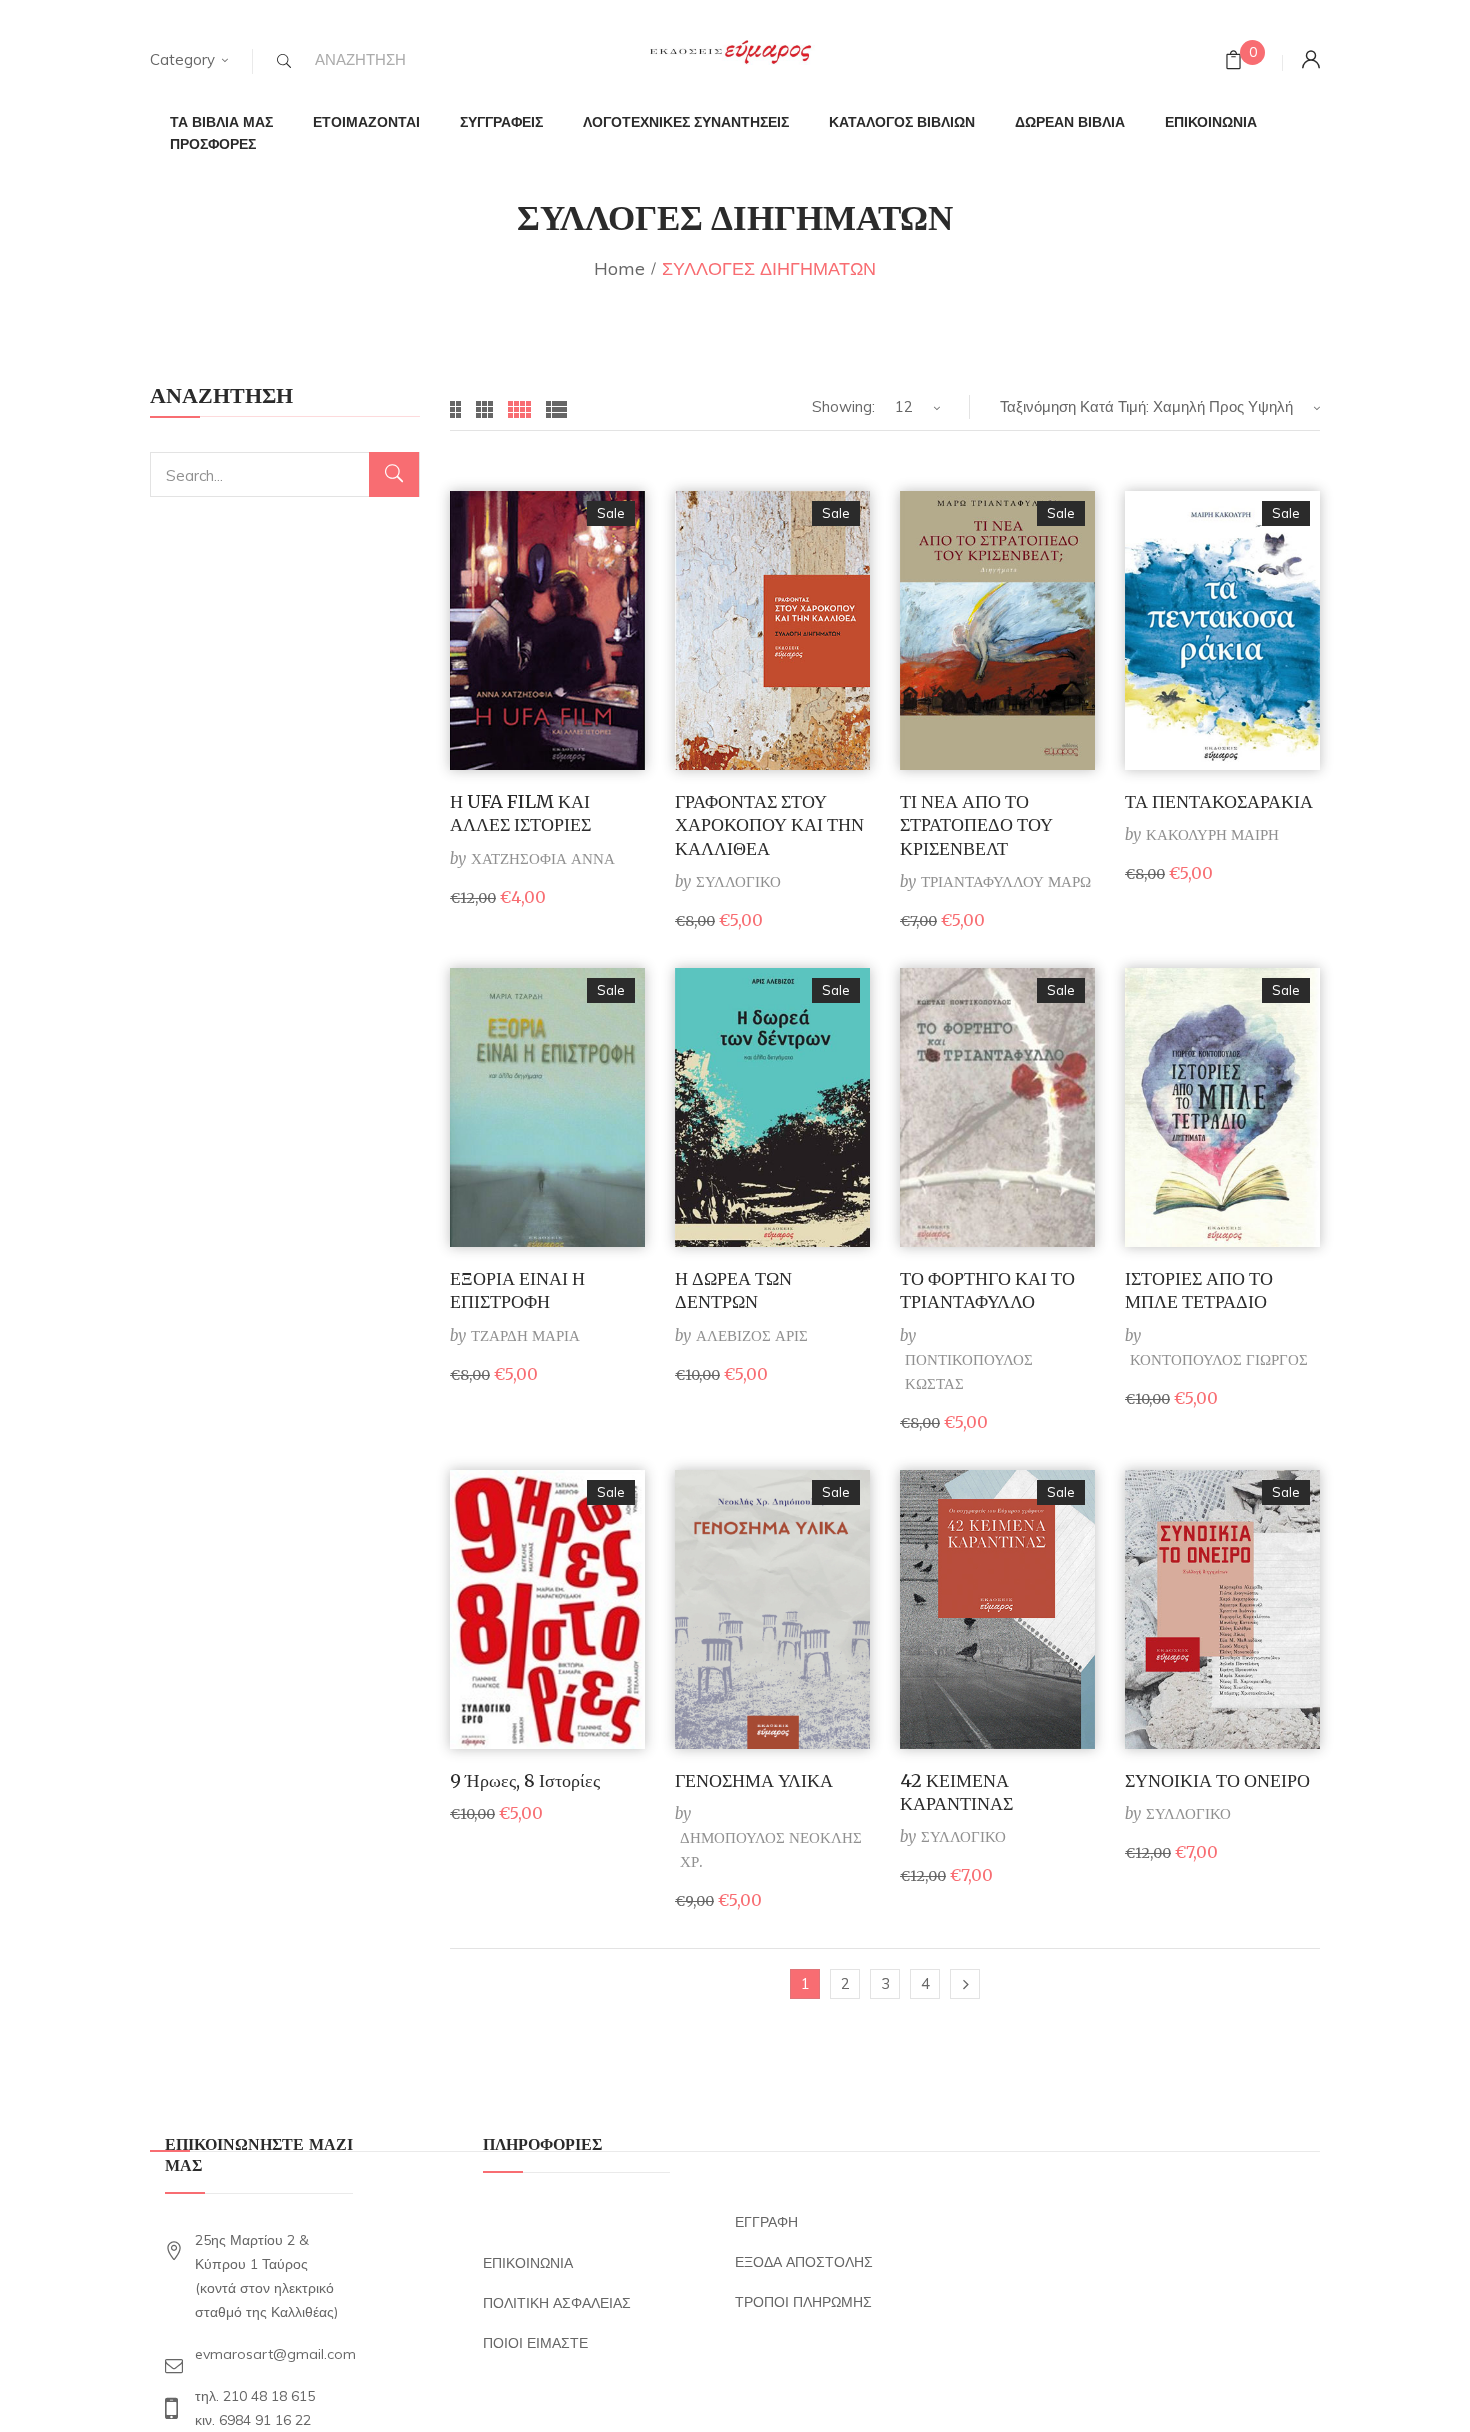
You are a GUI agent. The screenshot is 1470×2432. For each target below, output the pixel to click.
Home (619, 268)
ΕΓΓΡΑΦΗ (766, 2222)
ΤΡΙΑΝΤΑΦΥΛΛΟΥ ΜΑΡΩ (1006, 881)
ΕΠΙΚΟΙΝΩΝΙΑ (528, 2263)
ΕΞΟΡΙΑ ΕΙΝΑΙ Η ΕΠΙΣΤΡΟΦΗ (517, 1290)
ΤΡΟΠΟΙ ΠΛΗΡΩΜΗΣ (803, 2302)
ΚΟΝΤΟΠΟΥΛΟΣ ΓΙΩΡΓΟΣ (1219, 1359)
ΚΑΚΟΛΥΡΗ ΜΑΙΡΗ (1212, 834)
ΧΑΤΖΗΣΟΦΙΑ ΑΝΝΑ (543, 858)
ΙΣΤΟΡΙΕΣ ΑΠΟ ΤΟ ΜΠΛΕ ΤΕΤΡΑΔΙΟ (1199, 1290)
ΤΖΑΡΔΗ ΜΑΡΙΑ (525, 1335)
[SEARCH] (284, 61)
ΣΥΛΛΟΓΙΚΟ (738, 881)
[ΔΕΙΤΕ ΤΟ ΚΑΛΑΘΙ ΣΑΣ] (1233, 62)
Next (965, 1984)
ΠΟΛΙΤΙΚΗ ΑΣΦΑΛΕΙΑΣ (557, 2303)
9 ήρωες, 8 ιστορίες (525, 1780)
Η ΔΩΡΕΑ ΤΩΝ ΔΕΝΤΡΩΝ (733, 1290)
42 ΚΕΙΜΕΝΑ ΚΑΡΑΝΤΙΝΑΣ (956, 1792)
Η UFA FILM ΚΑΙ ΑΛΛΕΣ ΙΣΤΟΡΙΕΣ (520, 813)
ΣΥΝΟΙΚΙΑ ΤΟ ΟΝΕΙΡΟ (1217, 1780)
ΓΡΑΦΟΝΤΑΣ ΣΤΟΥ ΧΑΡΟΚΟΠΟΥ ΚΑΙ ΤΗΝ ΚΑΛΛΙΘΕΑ (769, 825)
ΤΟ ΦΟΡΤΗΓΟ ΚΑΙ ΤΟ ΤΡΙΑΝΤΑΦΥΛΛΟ (987, 1290)
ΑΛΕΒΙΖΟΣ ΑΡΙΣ (752, 1335)
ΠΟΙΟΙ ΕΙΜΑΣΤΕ (535, 2343)
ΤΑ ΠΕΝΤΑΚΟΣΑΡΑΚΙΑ (1219, 801)
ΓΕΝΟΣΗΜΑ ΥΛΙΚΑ (754, 1780)
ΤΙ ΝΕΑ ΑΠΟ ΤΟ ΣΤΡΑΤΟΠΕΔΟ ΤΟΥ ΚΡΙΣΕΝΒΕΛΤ (976, 825)
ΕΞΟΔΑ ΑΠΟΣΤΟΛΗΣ (804, 2262)
